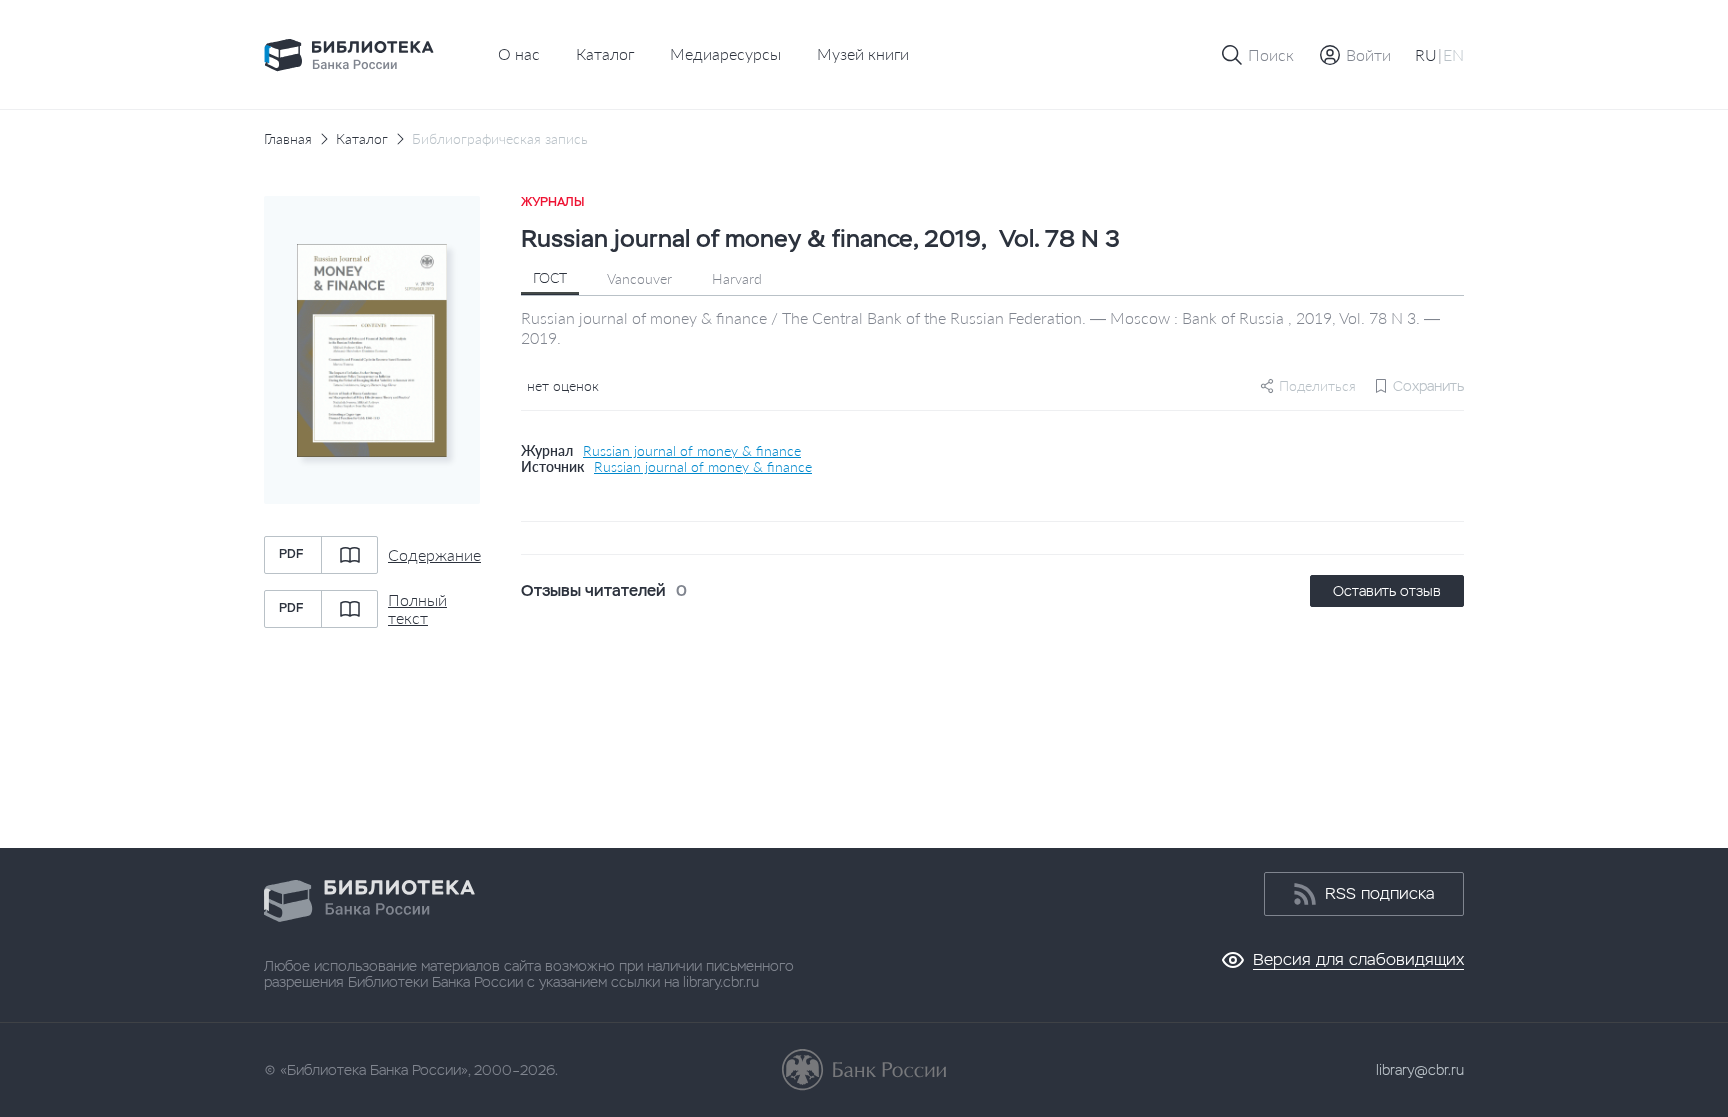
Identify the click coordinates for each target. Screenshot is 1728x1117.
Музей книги (863, 53)
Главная (288, 139)
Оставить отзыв (1387, 591)
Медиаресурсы (725, 53)
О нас (519, 53)
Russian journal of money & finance (692, 451)
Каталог (605, 53)
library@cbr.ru (1420, 1070)
